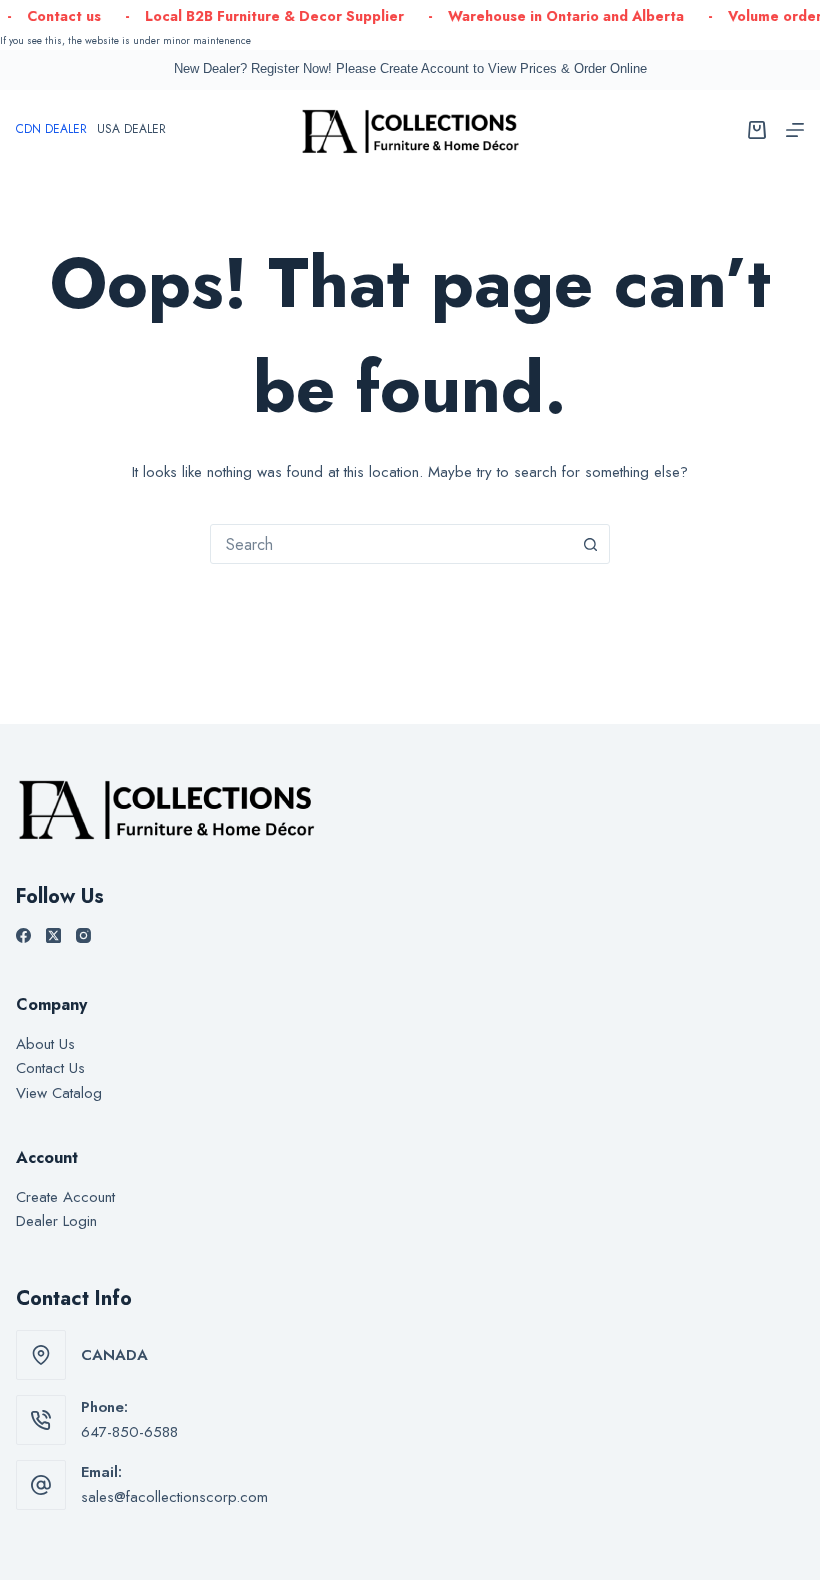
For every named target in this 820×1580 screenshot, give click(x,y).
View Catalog (59, 1093)
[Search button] (590, 544)
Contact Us (50, 1068)
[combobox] (391, 544)
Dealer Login (56, 1221)
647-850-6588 (129, 1432)
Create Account (65, 1197)
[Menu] (795, 130)
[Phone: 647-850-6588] (41, 1420)
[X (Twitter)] (53, 935)
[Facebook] (23, 935)
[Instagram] (83, 935)
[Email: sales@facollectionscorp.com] (41, 1485)
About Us (45, 1044)
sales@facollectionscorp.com (174, 1497)
